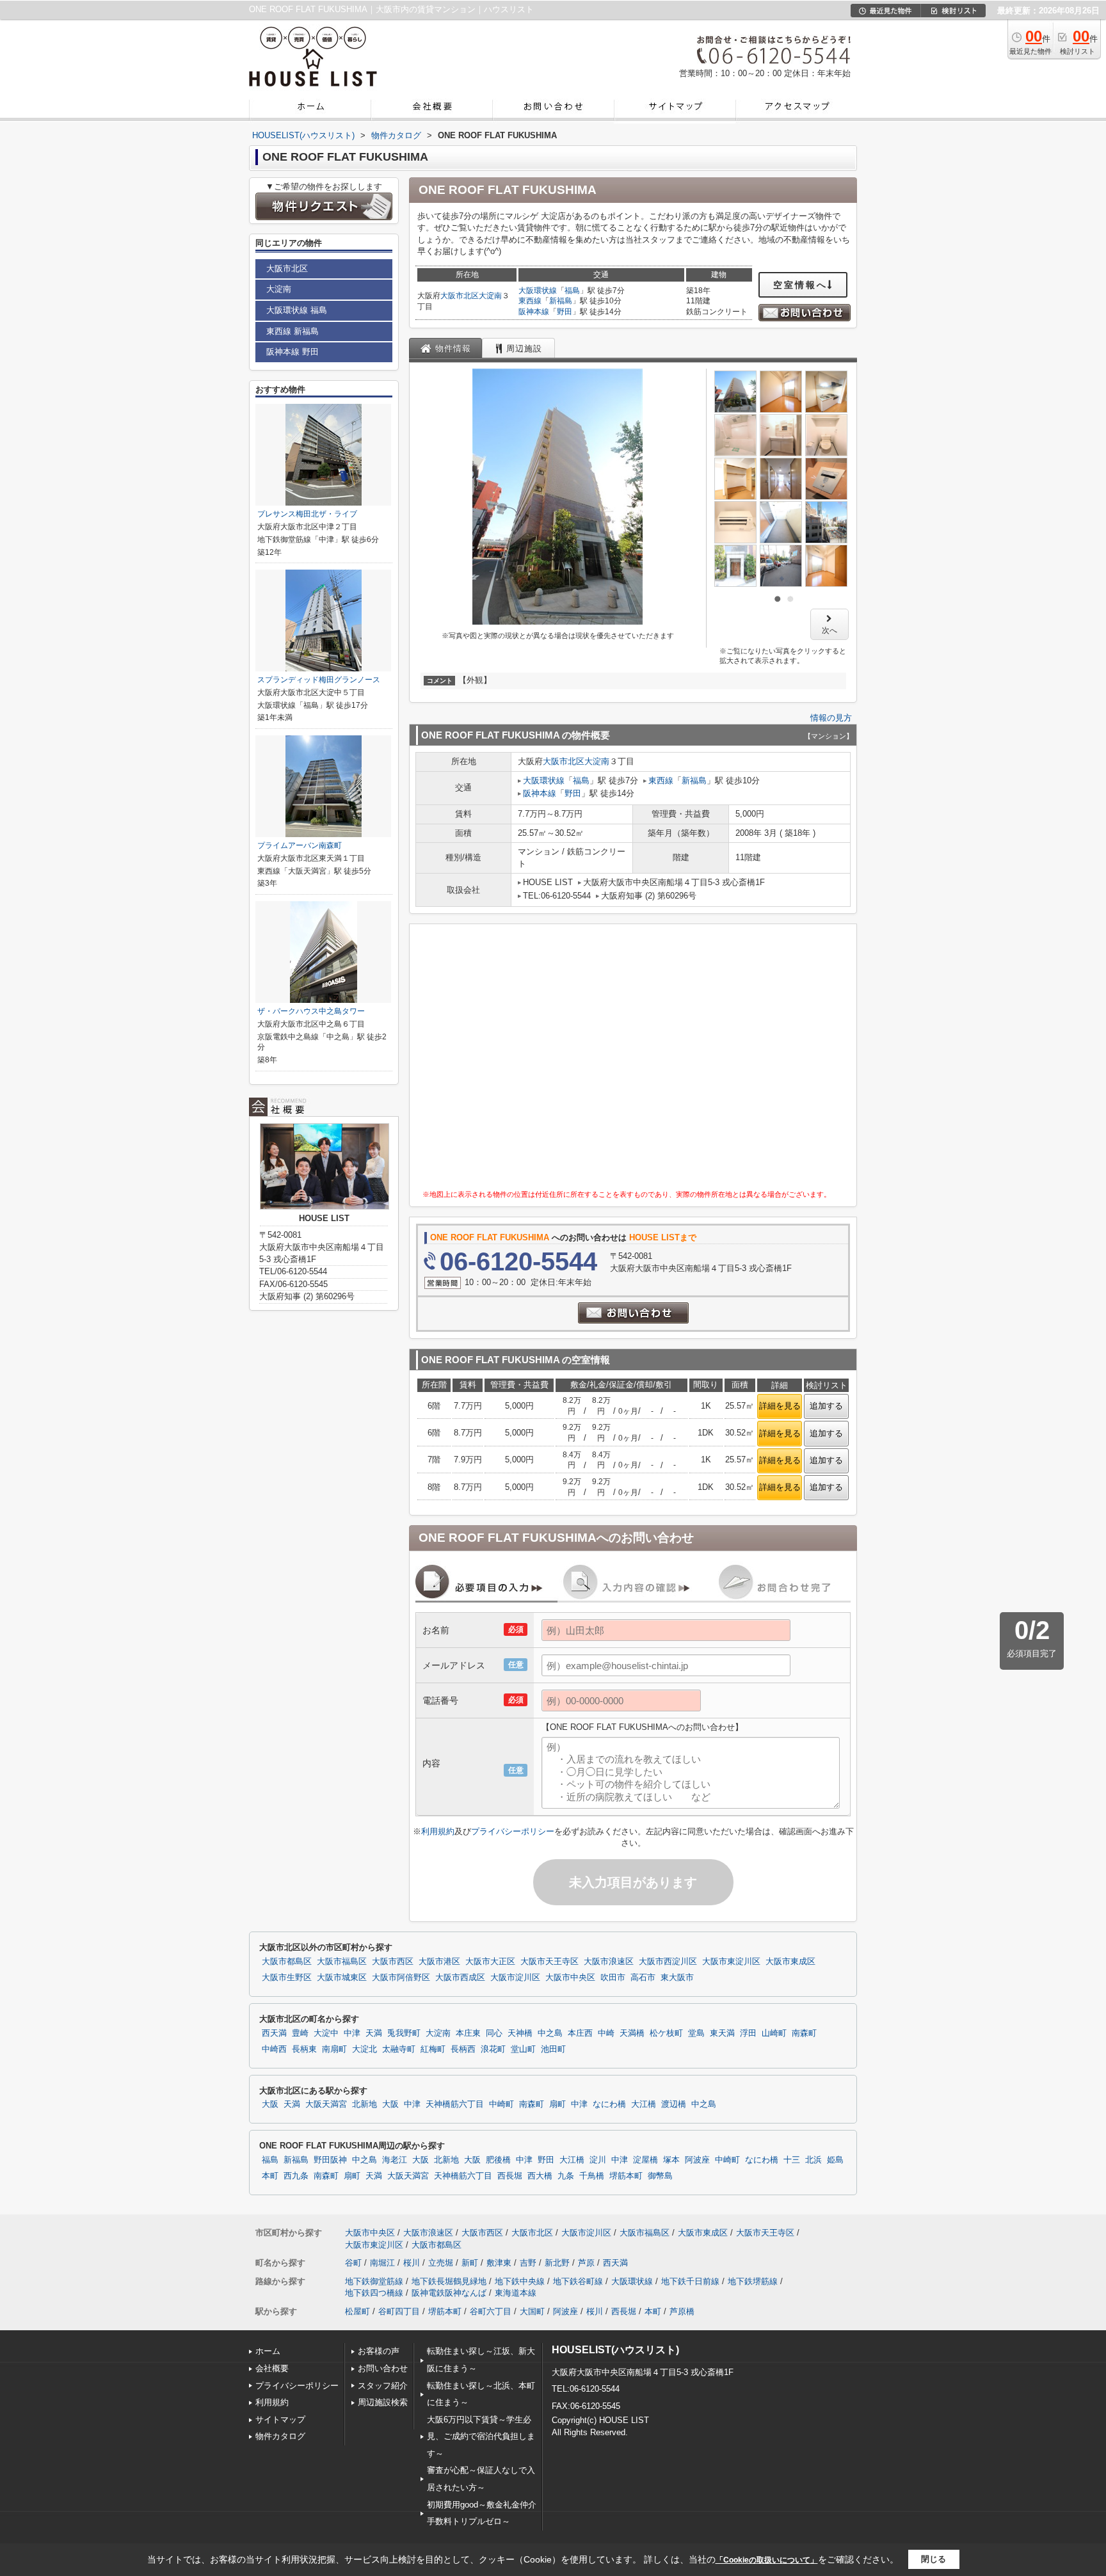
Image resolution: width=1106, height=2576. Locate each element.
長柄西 (463, 2049)
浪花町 (493, 2049)
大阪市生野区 (287, 1978)
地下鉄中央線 (520, 2281)
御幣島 (660, 2176)
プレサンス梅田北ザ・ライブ (307, 514)
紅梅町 (433, 2049)
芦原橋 (682, 2311)
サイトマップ (280, 2420)
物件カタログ (280, 2436)
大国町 (532, 2311)
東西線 (530, 301)
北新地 (365, 2104)
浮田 (748, 2033)
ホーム (268, 2351)
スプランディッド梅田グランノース (319, 680)
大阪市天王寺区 (549, 1962)
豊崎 (300, 2033)
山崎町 (774, 2033)
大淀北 (365, 2049)
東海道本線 (516, 2293)
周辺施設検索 (383, 2402)
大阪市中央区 (570, 1978)
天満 (374, 2033)
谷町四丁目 (399, 2311)
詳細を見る (780, 1406)
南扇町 (334, 2049)
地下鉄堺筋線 (753, 2281)
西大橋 (540, 2176)
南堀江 (382, 2263)
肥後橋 (498, 2160)
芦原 (586, 2263)
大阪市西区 (393, 1962)
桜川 (412, 2263)
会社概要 (272, 2368)
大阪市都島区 (287, 1962)
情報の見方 (831, 718)
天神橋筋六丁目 (455, 2104)
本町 (270, 2176)
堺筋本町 (626, 2176)
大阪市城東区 (342, 1978)
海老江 (395, 2160)
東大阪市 (677, 1978)
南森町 (804, 2033)
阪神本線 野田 (293, 352)
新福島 (561, 301)
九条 (566, 2176)
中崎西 (274, 2049)
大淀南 (490, 296)
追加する (826, 1406)
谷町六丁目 (491, 2311)
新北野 (557, 2263)
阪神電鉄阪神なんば (449, 2293)
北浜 (813, 2160)
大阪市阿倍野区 (401, 1978)
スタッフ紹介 (383, 2386)
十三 (792, 2160)
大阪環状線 (538, 291)
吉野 (528, 2263)
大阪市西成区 (460, 1978)
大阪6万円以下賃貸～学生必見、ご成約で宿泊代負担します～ (481, 2436)
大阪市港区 (439, 1962)
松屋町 (357, 2311)
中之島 (550, 2033)
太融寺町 (399, 2049)
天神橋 (520, 2033)
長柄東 (304, 2049)
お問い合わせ (383, 2368)
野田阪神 (330, 2160)
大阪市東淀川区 (731, 1962)
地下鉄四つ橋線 (374, 2293)
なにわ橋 (609, 2104)
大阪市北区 (460, 296)
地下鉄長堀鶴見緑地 (449, 2281)
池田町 (553, 2049)
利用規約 (438, 1831)
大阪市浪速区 (609, 1962)
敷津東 (499, 2263)
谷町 (353, 2263)
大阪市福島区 (342, 1962)
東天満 (722, 2033)
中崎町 (501, 2104)
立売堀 (441, 2263)
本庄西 (580, 2033)
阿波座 (697, 2160)
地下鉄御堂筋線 (374, 2281)
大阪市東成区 (790, 1962)
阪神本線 (534, 312)
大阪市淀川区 (515, 1978)
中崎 (606, 2033)
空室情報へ (800, 285)
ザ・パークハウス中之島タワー (311, 1011)
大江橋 (644, 2104)
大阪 (270, 2104)
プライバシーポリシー (513, 1831)
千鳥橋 (592, 2176)
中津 (352, 2033)
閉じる (934, 2559)
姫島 (835, 2160)
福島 (572, 291)
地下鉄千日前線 (690, 2281)
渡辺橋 (674, 2104)
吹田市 (613, 1978)
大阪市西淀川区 (668, 1962)
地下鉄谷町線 (578, 2281)
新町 (470, 2263)
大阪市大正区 (490, 1962)
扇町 (557, 2104)
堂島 (696, 2033)
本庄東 (468, 2033)
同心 (494, 2033)
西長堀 (510, 2176)
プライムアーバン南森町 (300, 845)
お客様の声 (379, 2351)
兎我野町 (404, 2033)
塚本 (671, 2160)
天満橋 (632, 2033)
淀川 (598, 2160)
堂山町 (523, 2049)
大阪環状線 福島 (297, 310)
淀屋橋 (645, 2160)
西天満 (274, 2033)
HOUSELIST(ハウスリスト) (615, 2350)
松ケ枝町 (666, 2033)
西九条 (296, 2176)
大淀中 (326, 2033)
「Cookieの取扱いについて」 (767, 2560)
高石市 (643, 1978)
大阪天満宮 (326, 2104)
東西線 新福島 (293, 331)
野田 (565, 312)
